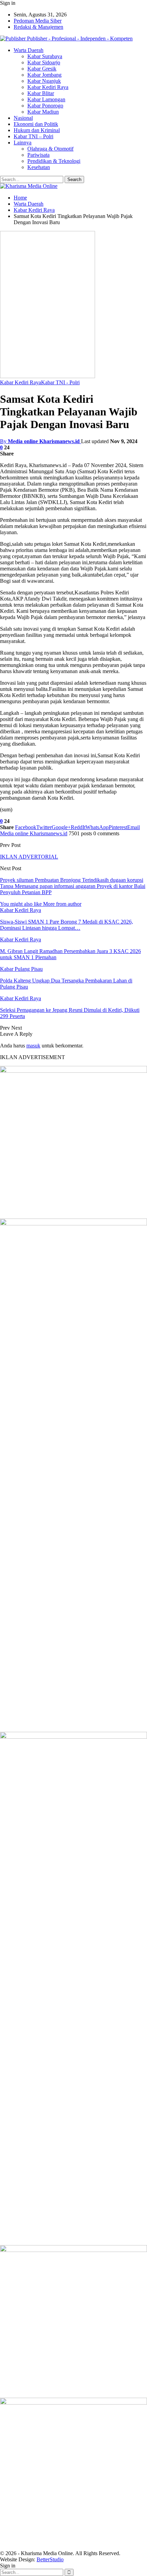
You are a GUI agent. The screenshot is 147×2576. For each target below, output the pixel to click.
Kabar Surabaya (45, 56)
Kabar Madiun (43, 112)
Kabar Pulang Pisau (21, 969)
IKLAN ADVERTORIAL (29, 857)
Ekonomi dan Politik (36, 124)
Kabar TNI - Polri (60, 382)
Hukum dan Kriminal (37, 130)
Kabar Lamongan (46, 99)
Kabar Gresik (42, 69)
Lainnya (23, 143)
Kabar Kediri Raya (48, 87)
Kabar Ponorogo (45, 106)
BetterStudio (50, 2559)
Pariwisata (38, 155)
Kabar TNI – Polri (34, 136)
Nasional (23, 118)
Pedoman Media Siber (38, 21)
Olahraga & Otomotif (50, 149)
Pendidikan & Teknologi (54, 161)
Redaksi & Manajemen (38, 27)
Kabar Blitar (41, 93)
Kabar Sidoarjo (44, 62)
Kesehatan (39, 167)
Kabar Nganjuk (44, 81)
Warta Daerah (29, 50)
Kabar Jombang (44, 75)
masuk (33, 1046)
